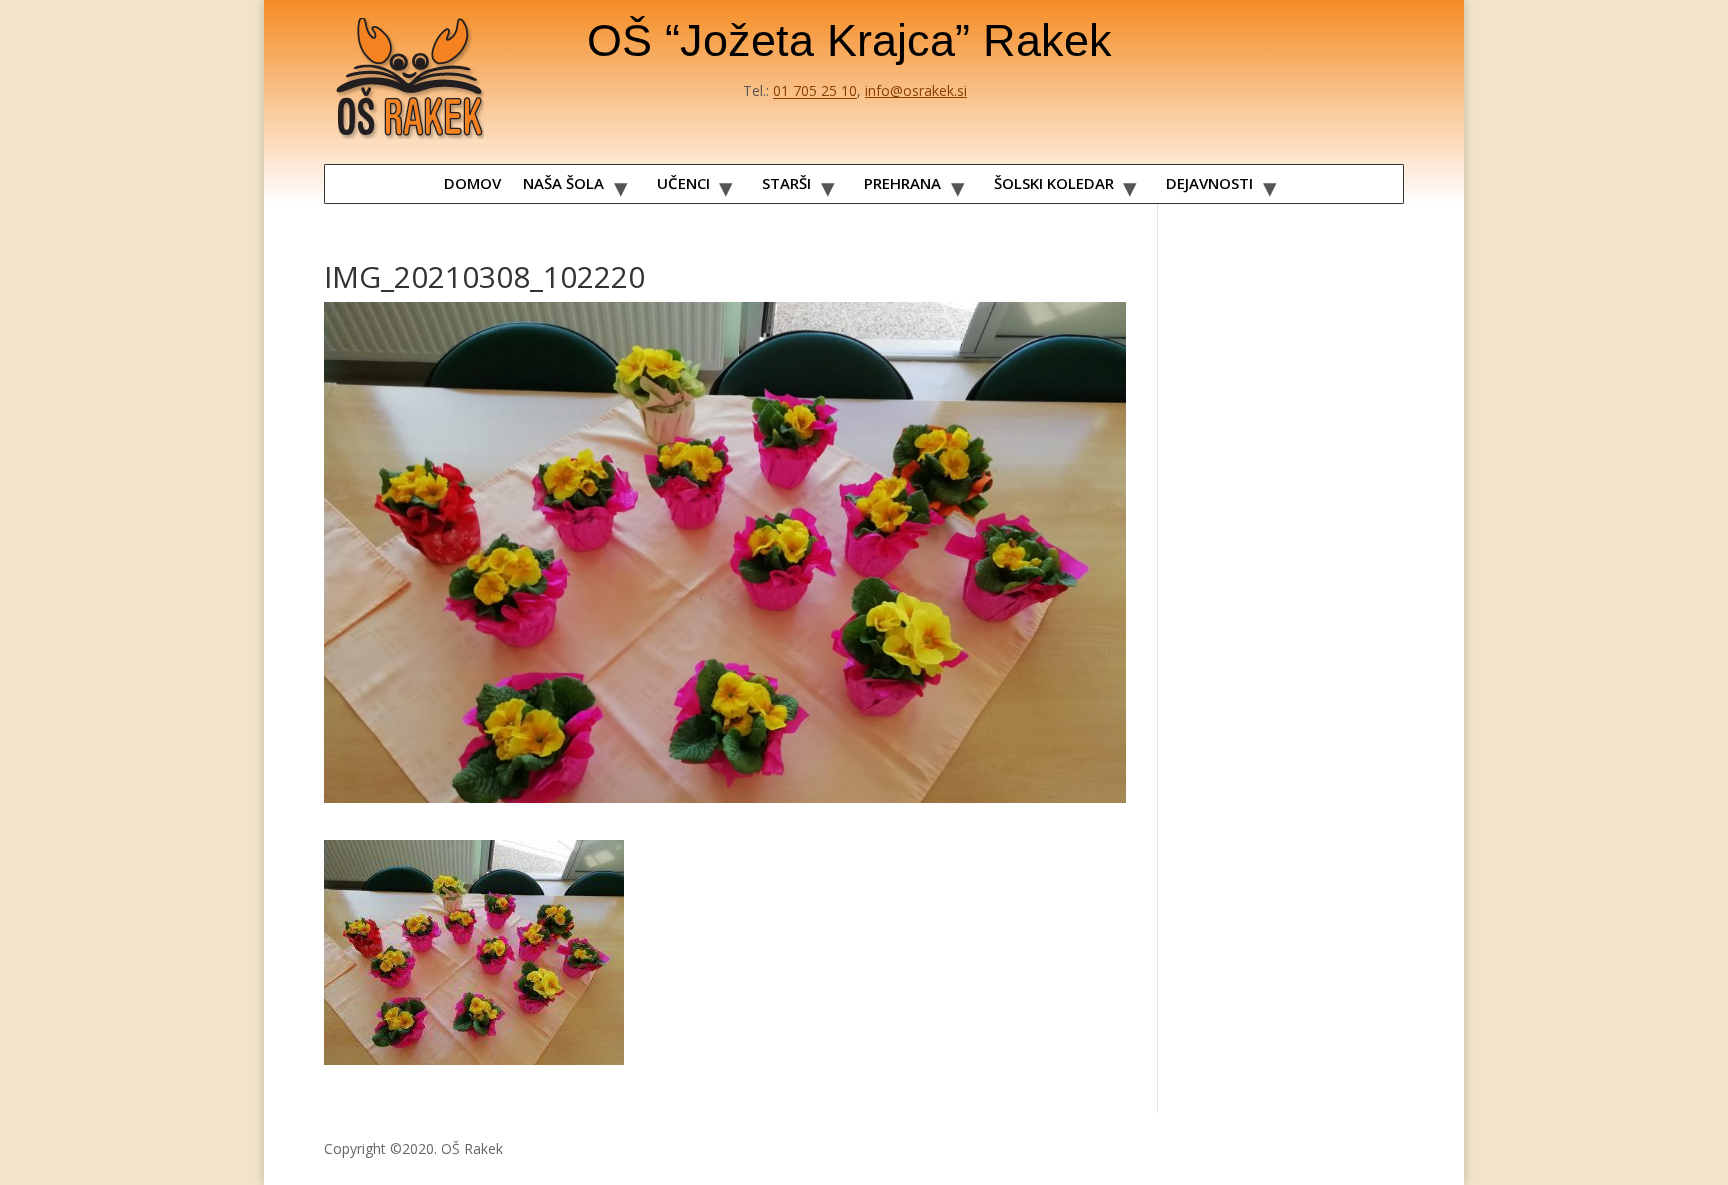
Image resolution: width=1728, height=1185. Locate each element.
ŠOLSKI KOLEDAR (1054, 183)
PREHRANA (902, 183)
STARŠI (786, 183)
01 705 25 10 (815, 90)
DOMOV (472, 183)
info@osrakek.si (916, 90)
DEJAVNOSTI (1209, 183)
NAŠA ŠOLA (563, 183)
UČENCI (683, 183)
